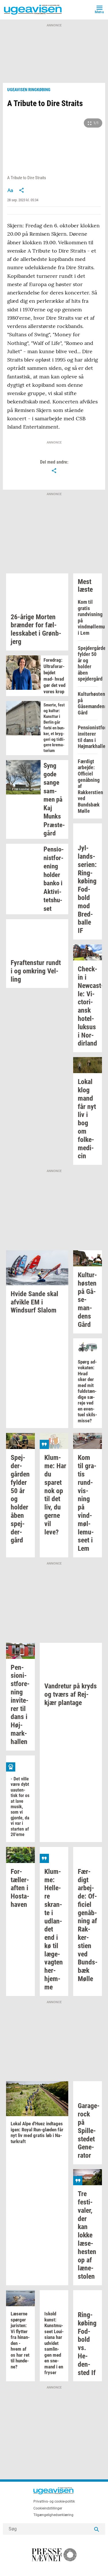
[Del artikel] (22, 190)
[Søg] (96, 2529)
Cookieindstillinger (48, 2508)
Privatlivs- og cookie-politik (54, 2501)
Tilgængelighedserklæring (53, 2515)
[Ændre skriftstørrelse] (10, 190)
